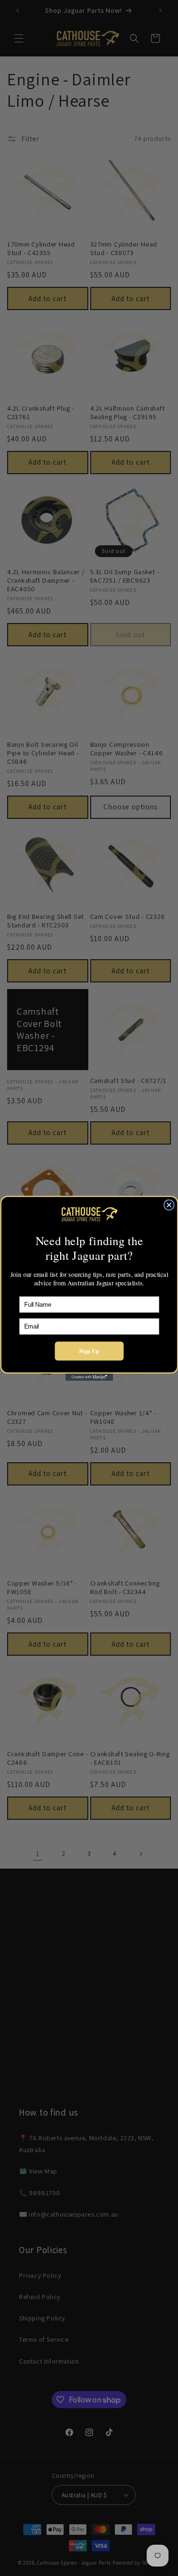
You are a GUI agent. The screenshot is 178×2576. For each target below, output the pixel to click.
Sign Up (89, 1351)
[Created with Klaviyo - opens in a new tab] (89, 1377)
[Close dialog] (169, 1205)
